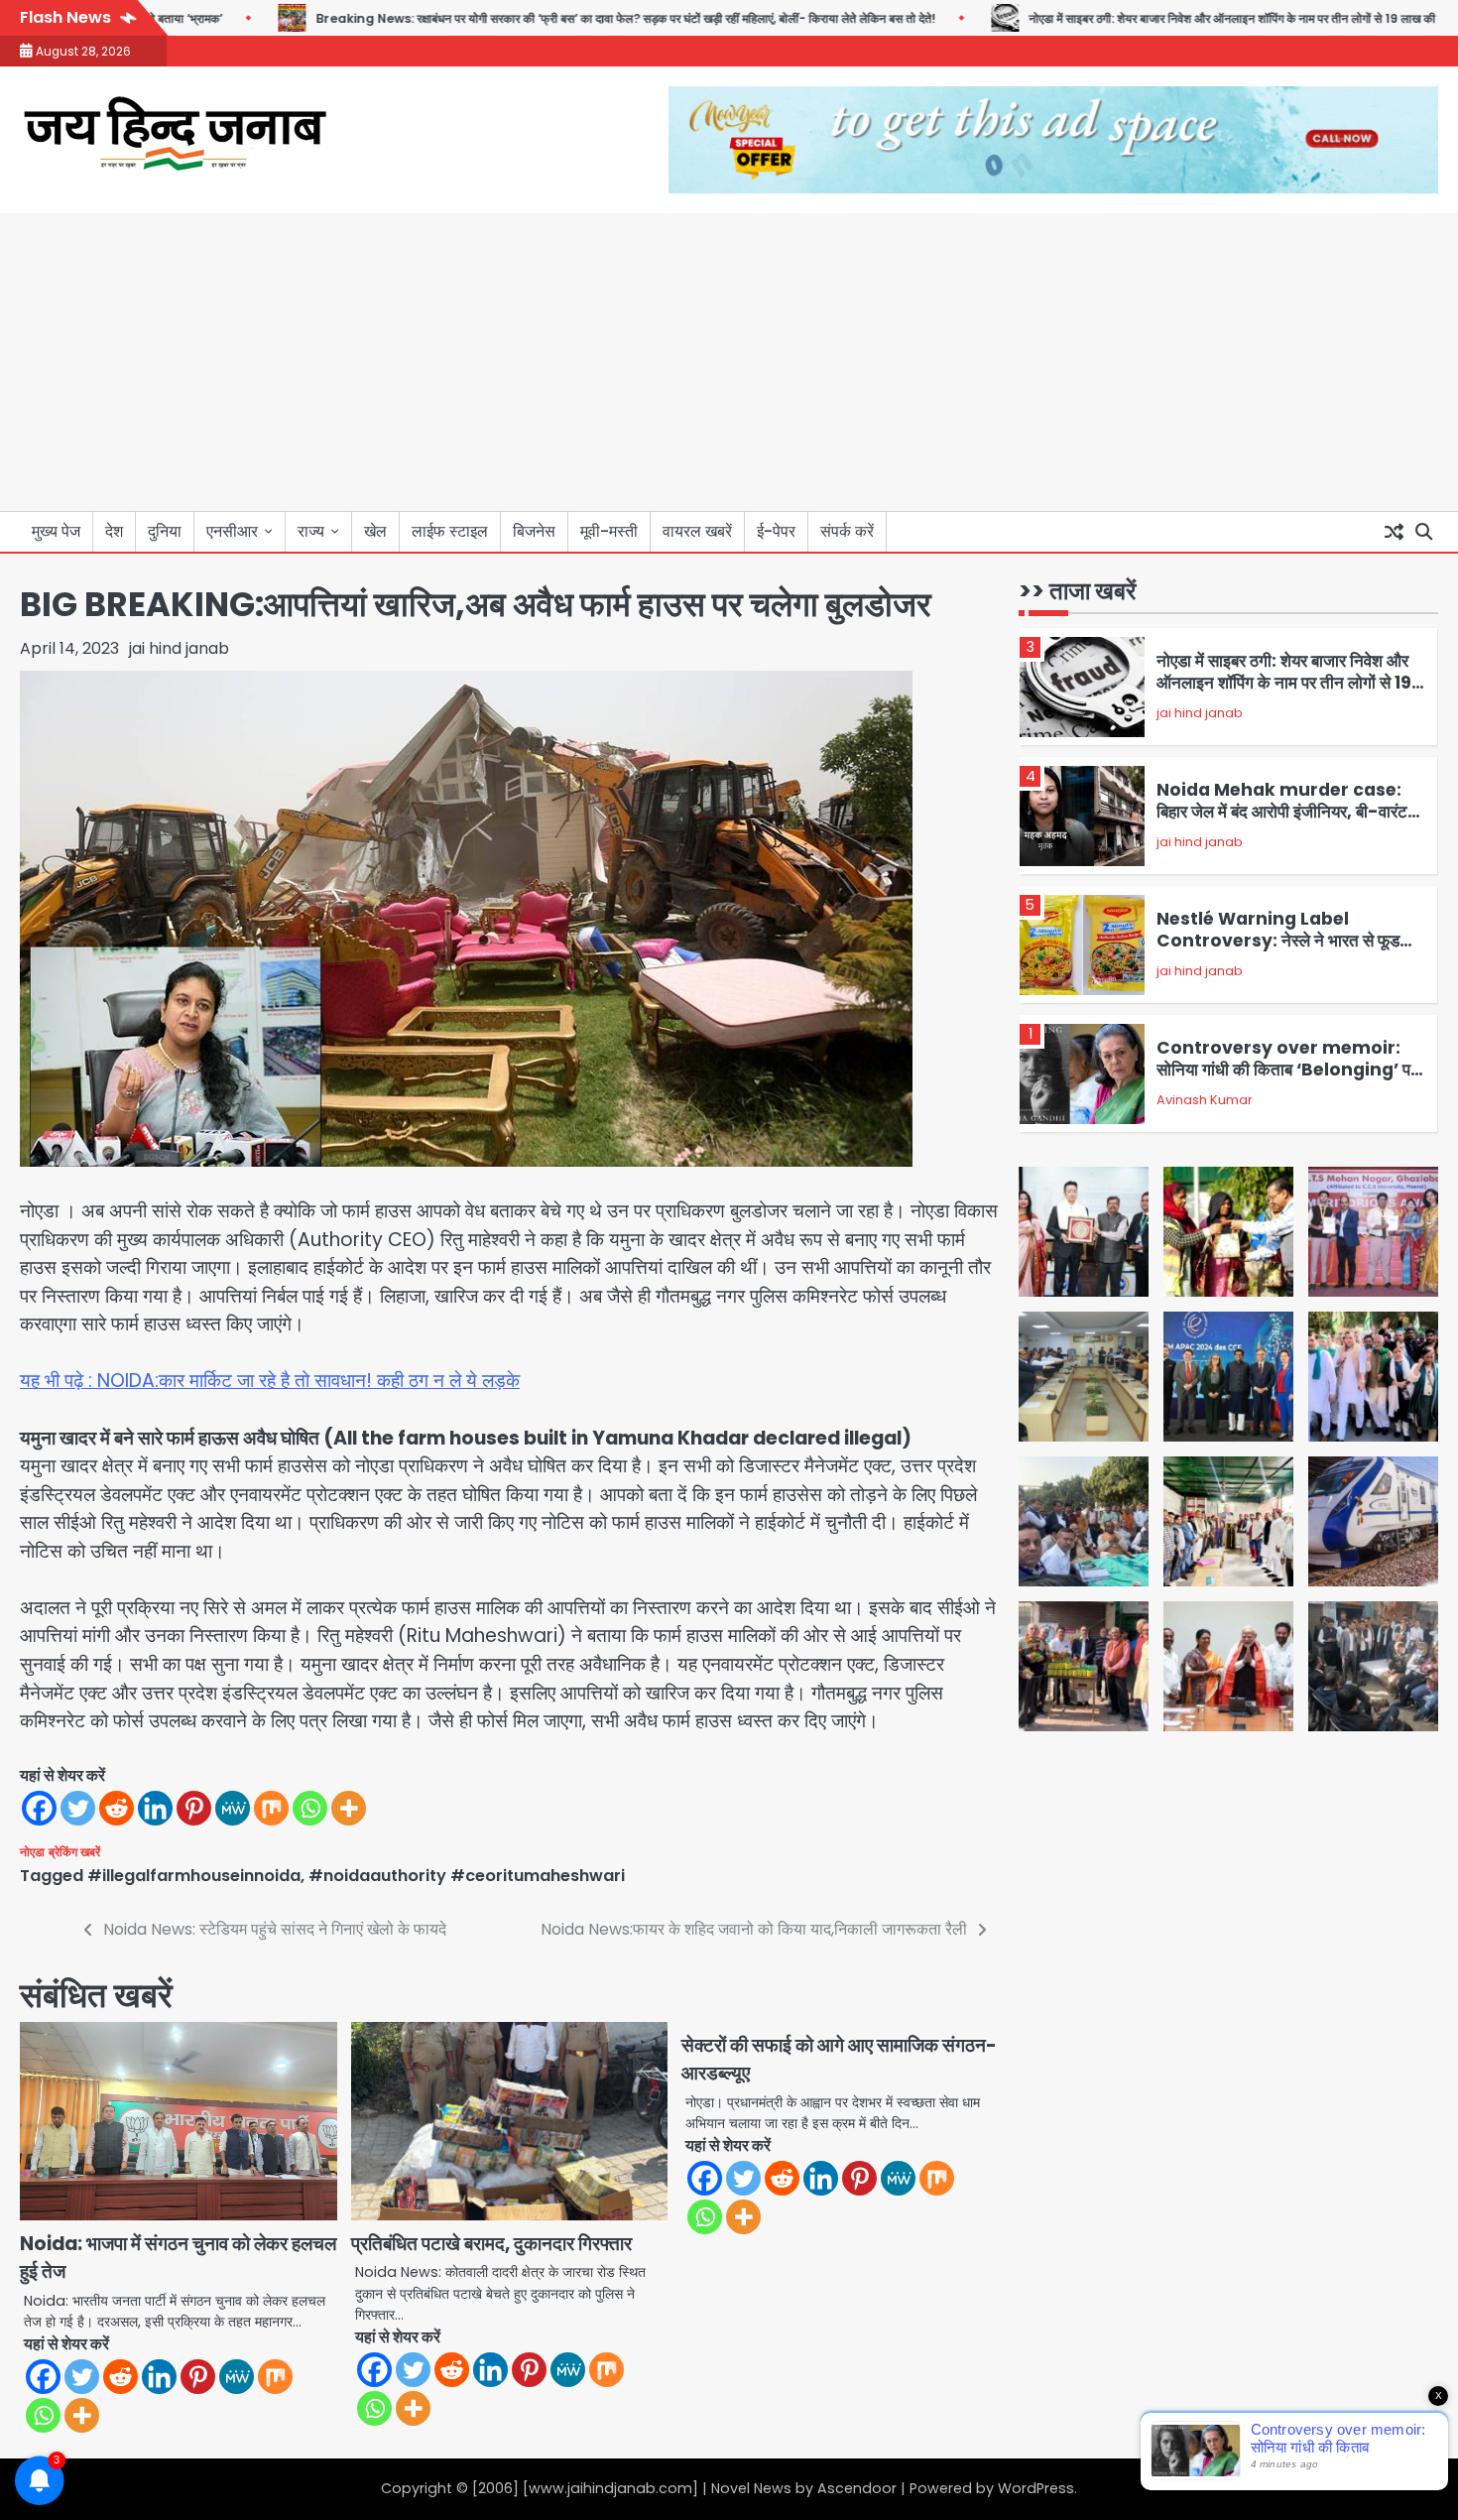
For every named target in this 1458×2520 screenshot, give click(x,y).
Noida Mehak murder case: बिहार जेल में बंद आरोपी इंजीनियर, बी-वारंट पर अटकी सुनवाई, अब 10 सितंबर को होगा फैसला (1282, 823)
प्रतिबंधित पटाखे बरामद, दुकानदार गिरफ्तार (491, 2244)
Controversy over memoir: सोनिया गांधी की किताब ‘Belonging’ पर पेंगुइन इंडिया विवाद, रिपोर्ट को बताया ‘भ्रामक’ (1290, 1070)
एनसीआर (232, 531)
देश (114, 531)
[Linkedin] (155, 1808)
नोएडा (32, 1852)
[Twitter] (78, 1808)
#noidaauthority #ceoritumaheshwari (467, 1876)
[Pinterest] (194, 1808)
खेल (375, 531)
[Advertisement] (729, 362)
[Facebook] (39, 1808)
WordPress (1036, 2488)
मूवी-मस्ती (609, 531)
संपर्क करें (847, 531)
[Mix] (271, 1808)
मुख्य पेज (56, 531)
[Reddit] (117, 1808)
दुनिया (165, 531)
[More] (349, 1808)
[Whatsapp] (310, 1808)
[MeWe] (233, 1808)
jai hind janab (179, 648)
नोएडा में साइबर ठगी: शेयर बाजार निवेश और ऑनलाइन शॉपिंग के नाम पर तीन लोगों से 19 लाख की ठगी (1171, 18)
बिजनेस (534, 531)
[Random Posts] (1394, 532)
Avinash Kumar (1205, 1100)
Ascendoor (857, 2488)
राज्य (311, 531)
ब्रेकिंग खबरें (74, 1852)
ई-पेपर (776, 531)
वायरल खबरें (697, 531)
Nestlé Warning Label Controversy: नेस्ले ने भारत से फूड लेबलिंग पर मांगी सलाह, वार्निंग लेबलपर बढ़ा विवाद (1279, 952)
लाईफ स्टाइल (450, 531)
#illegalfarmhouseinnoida (194, 1876)
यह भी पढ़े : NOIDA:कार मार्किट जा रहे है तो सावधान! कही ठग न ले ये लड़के (270, 1381)
